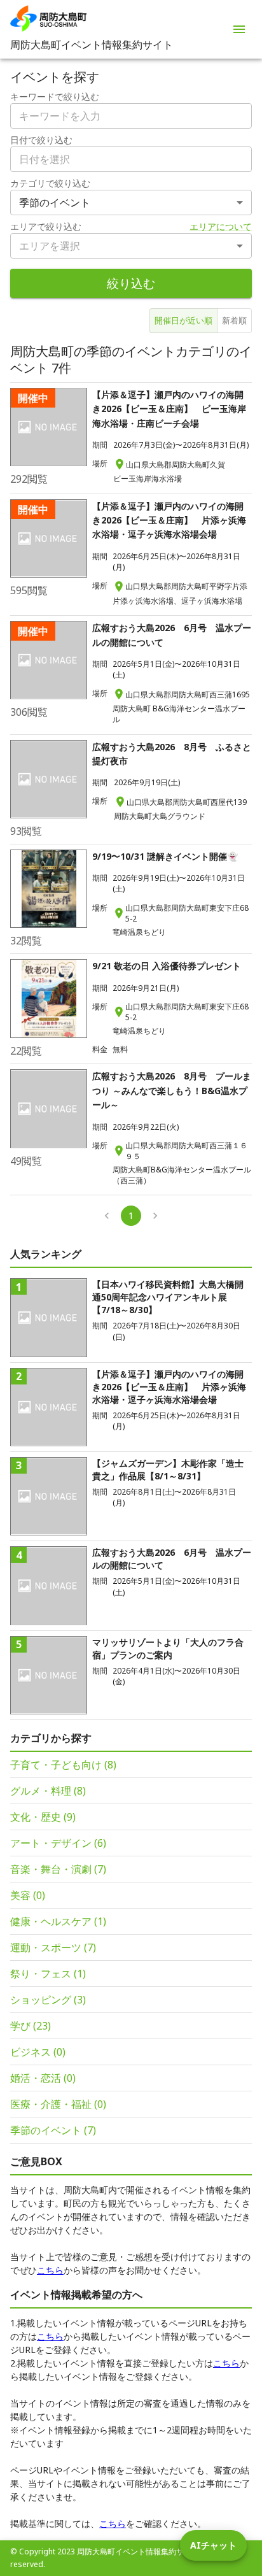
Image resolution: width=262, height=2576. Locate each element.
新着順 (234, 320)
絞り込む (131, 283)
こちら (50, 2270)
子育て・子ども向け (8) (63, 1765)
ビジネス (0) (38, 2052)
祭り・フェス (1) (48, 1974)
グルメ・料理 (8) (48, 1791)
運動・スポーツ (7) (53, 1947)
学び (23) (31, 2026)
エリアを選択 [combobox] (50, 246)
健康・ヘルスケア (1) (58, 1921)
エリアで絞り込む (46, 226)
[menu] (239, 29)
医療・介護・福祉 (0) (58, 2104)
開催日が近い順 (183, 320)
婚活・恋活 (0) (43, 2078)
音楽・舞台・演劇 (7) (58, 1869)
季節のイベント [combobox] (55, 203)
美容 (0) (28, 1895)
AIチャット (213, 2545)
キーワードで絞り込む (55, 96)
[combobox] (131, 159)
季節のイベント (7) (53, 2130)
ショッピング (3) (48, 2000)
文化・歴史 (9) (43, 1817)
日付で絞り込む (41, 140)
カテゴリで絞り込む (50, 183)
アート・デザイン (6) (58, 1843)
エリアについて (221, 226)
